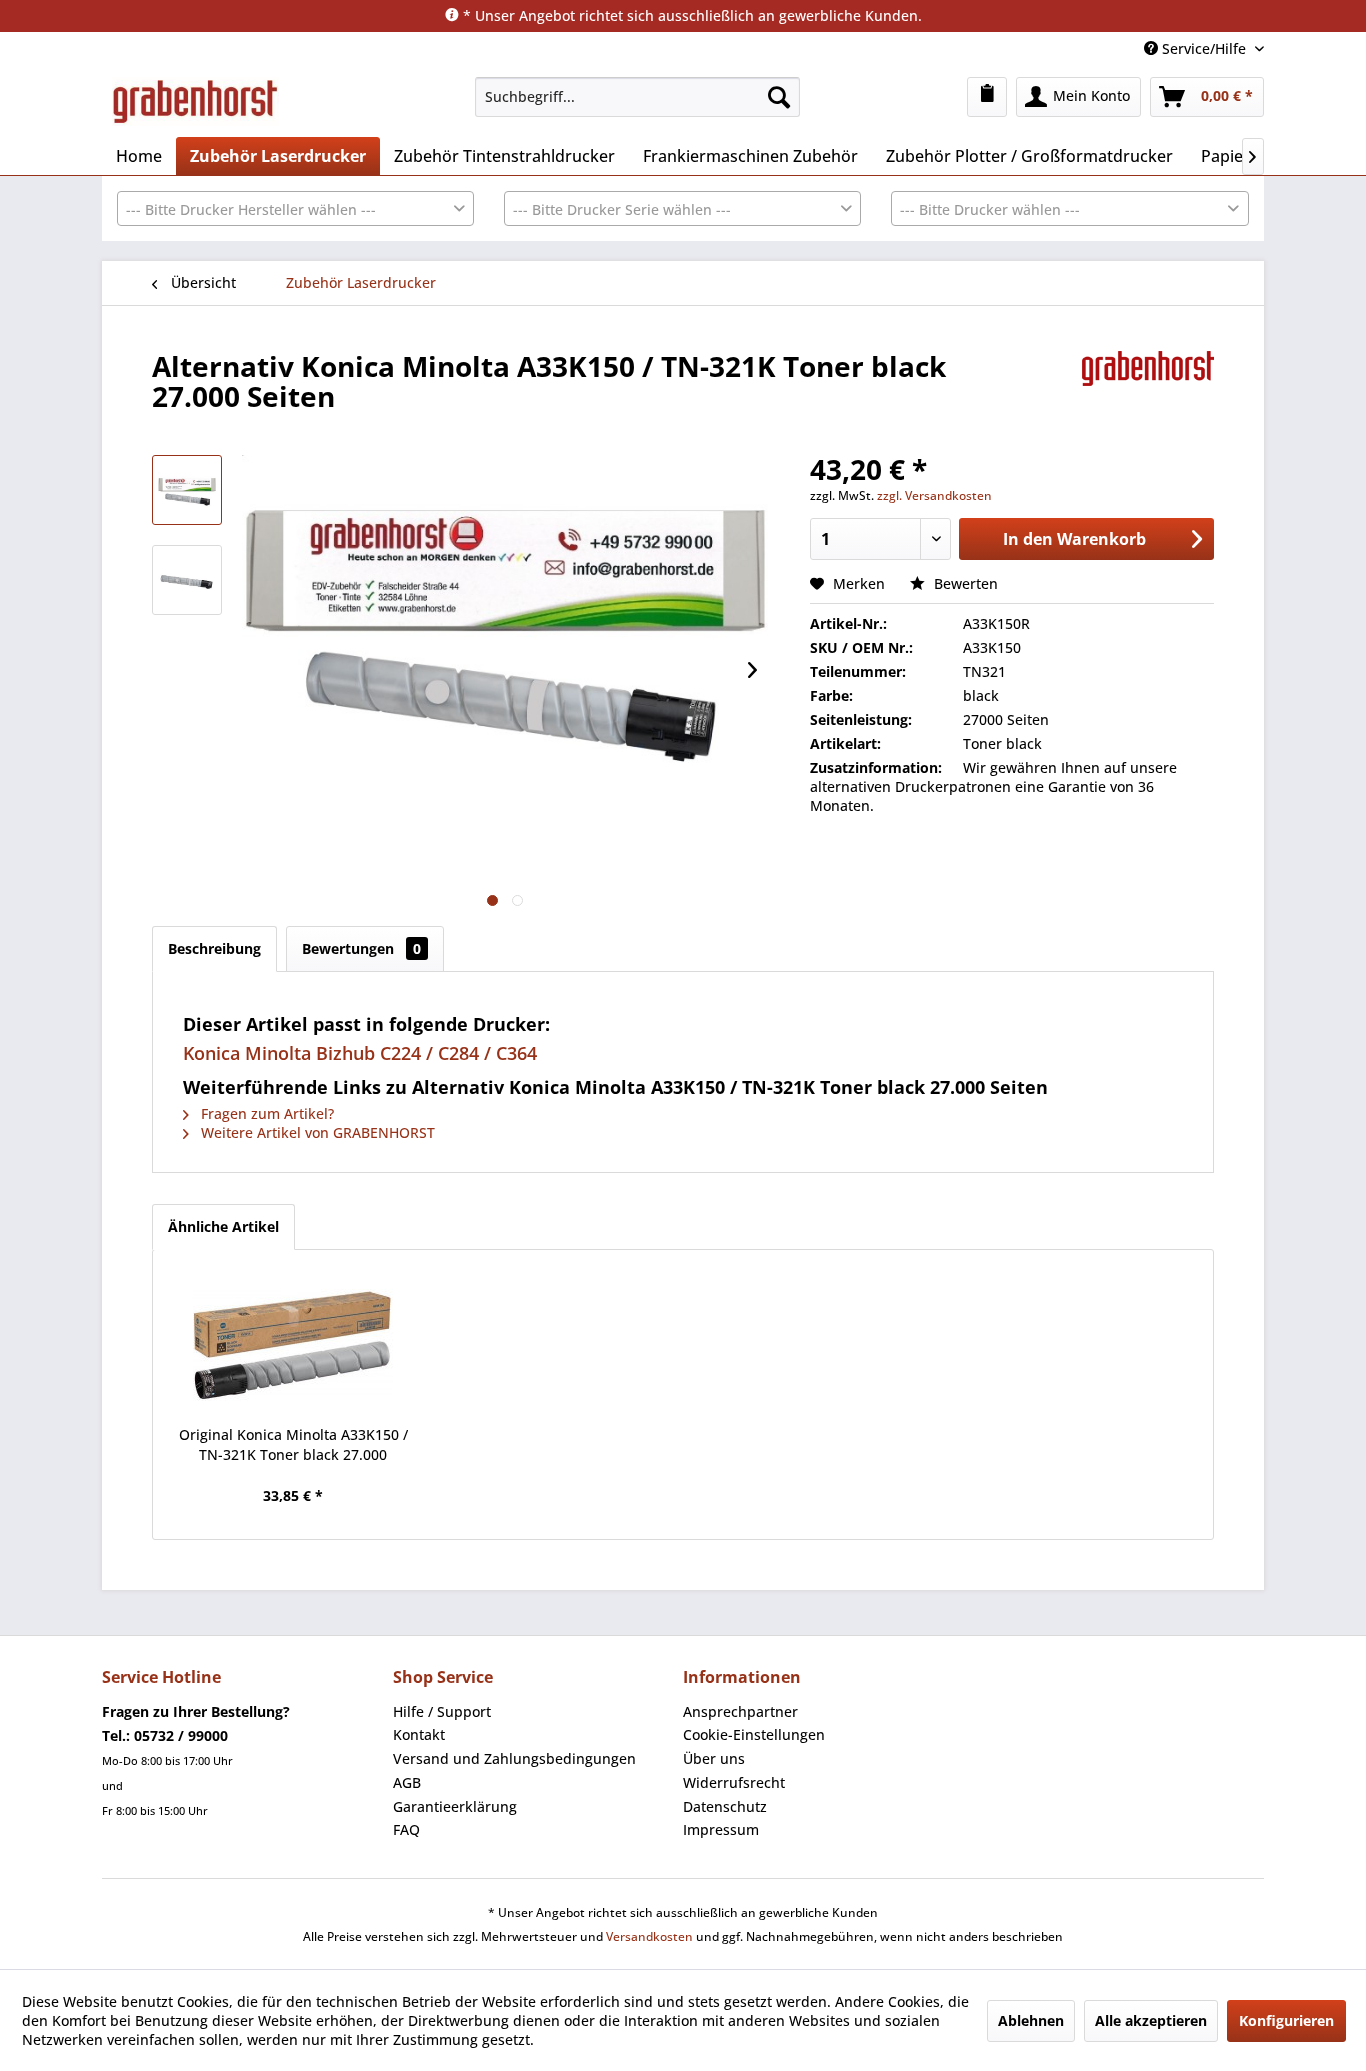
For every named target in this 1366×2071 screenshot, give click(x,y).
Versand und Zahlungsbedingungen (514, 1758)
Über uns (714, 1758)
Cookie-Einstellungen (754, 1734)
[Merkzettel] (987, 97)
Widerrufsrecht (734, 1782)
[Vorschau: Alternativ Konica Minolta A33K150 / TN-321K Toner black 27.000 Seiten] (187, 490)
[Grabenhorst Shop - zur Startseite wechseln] (195, 102)
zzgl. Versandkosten (934, 495)
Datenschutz (725, 1806)
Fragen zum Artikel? (265, 1113)
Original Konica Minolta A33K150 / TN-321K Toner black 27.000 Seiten (293, 1445)
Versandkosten (649, 1936)
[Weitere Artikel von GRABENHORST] (1148, 386)
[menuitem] (637, 97)
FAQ (406, 1829)
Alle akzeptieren (1151, 2020)
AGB (407, 1782)
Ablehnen (1031, 2020)
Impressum (721, 1829)
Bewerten (964, 583)
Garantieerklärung (455, 1806)
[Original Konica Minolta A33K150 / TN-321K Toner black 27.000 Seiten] (293, 1345)
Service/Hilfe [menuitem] (1204, 48)
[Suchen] (779, 97)
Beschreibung (214, 948)
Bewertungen (361, 948)
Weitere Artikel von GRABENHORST (316, 1132)
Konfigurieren (1286, 2020)
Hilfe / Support (442, 1711)
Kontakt (419, 1734)
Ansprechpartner (740, 1711)
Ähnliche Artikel (223, 1226)
